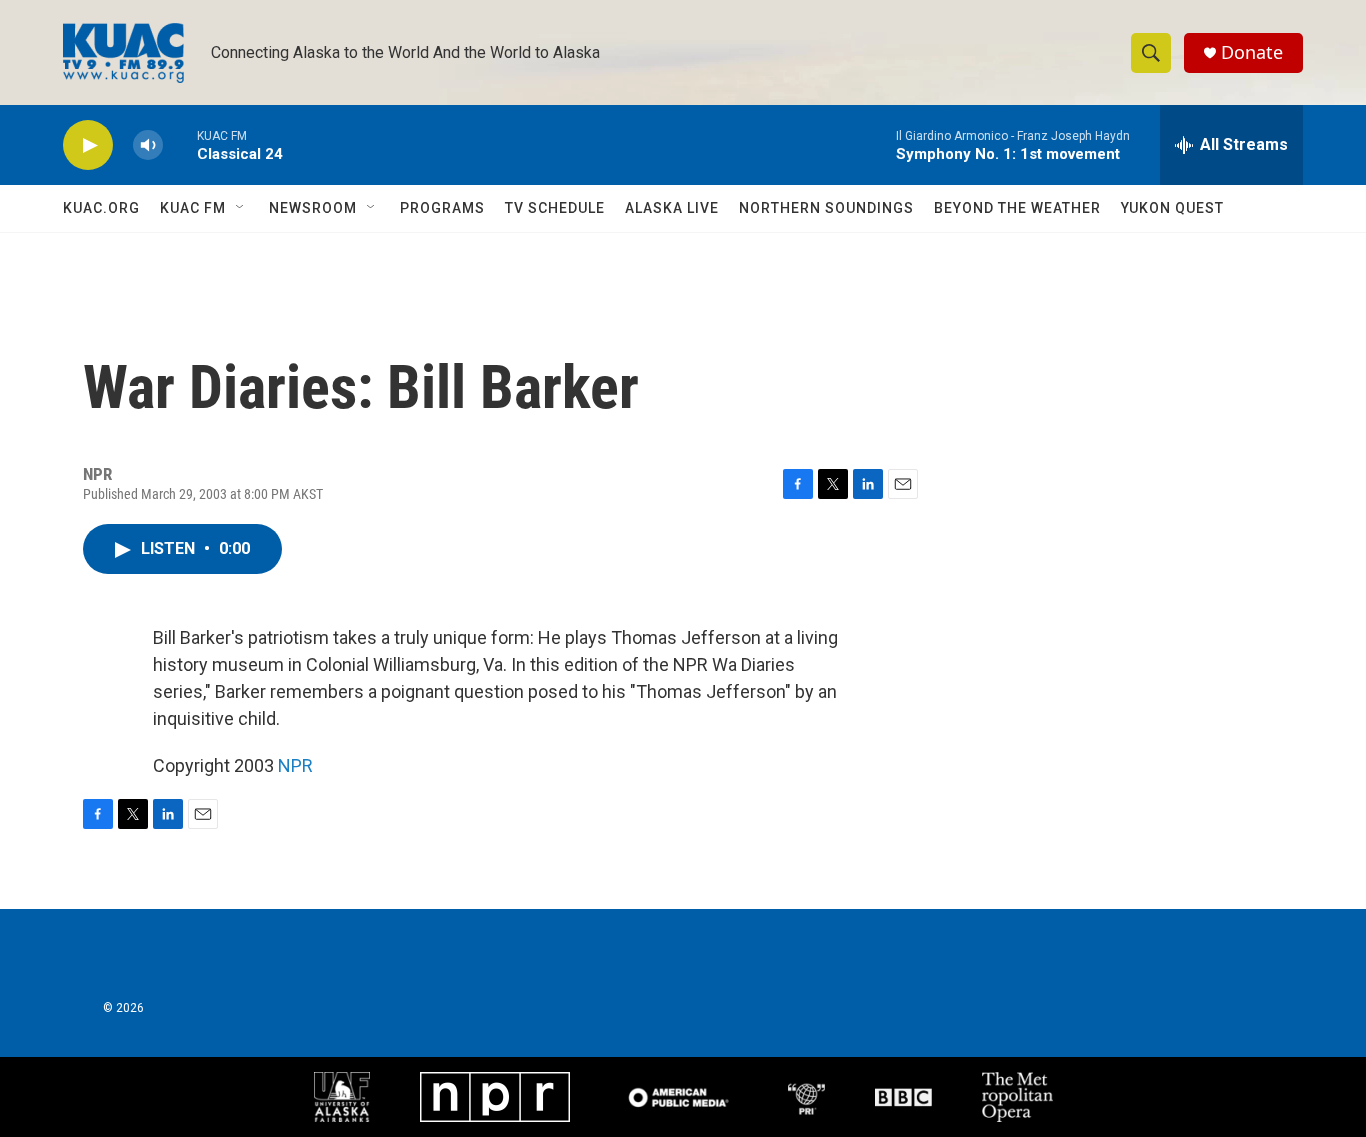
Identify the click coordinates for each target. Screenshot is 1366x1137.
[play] (88, 145)
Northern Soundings (826, 208)
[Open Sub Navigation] (241, 208)
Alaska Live (672, 208)
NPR (295, 765)
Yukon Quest (1172, 208)
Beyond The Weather (1017, 208)
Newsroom (313, 208)
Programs (442, 208)
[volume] (148, 145)
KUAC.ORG (101, 208)
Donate (1252, 52)
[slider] (180, 144)
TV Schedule (555, 208)
